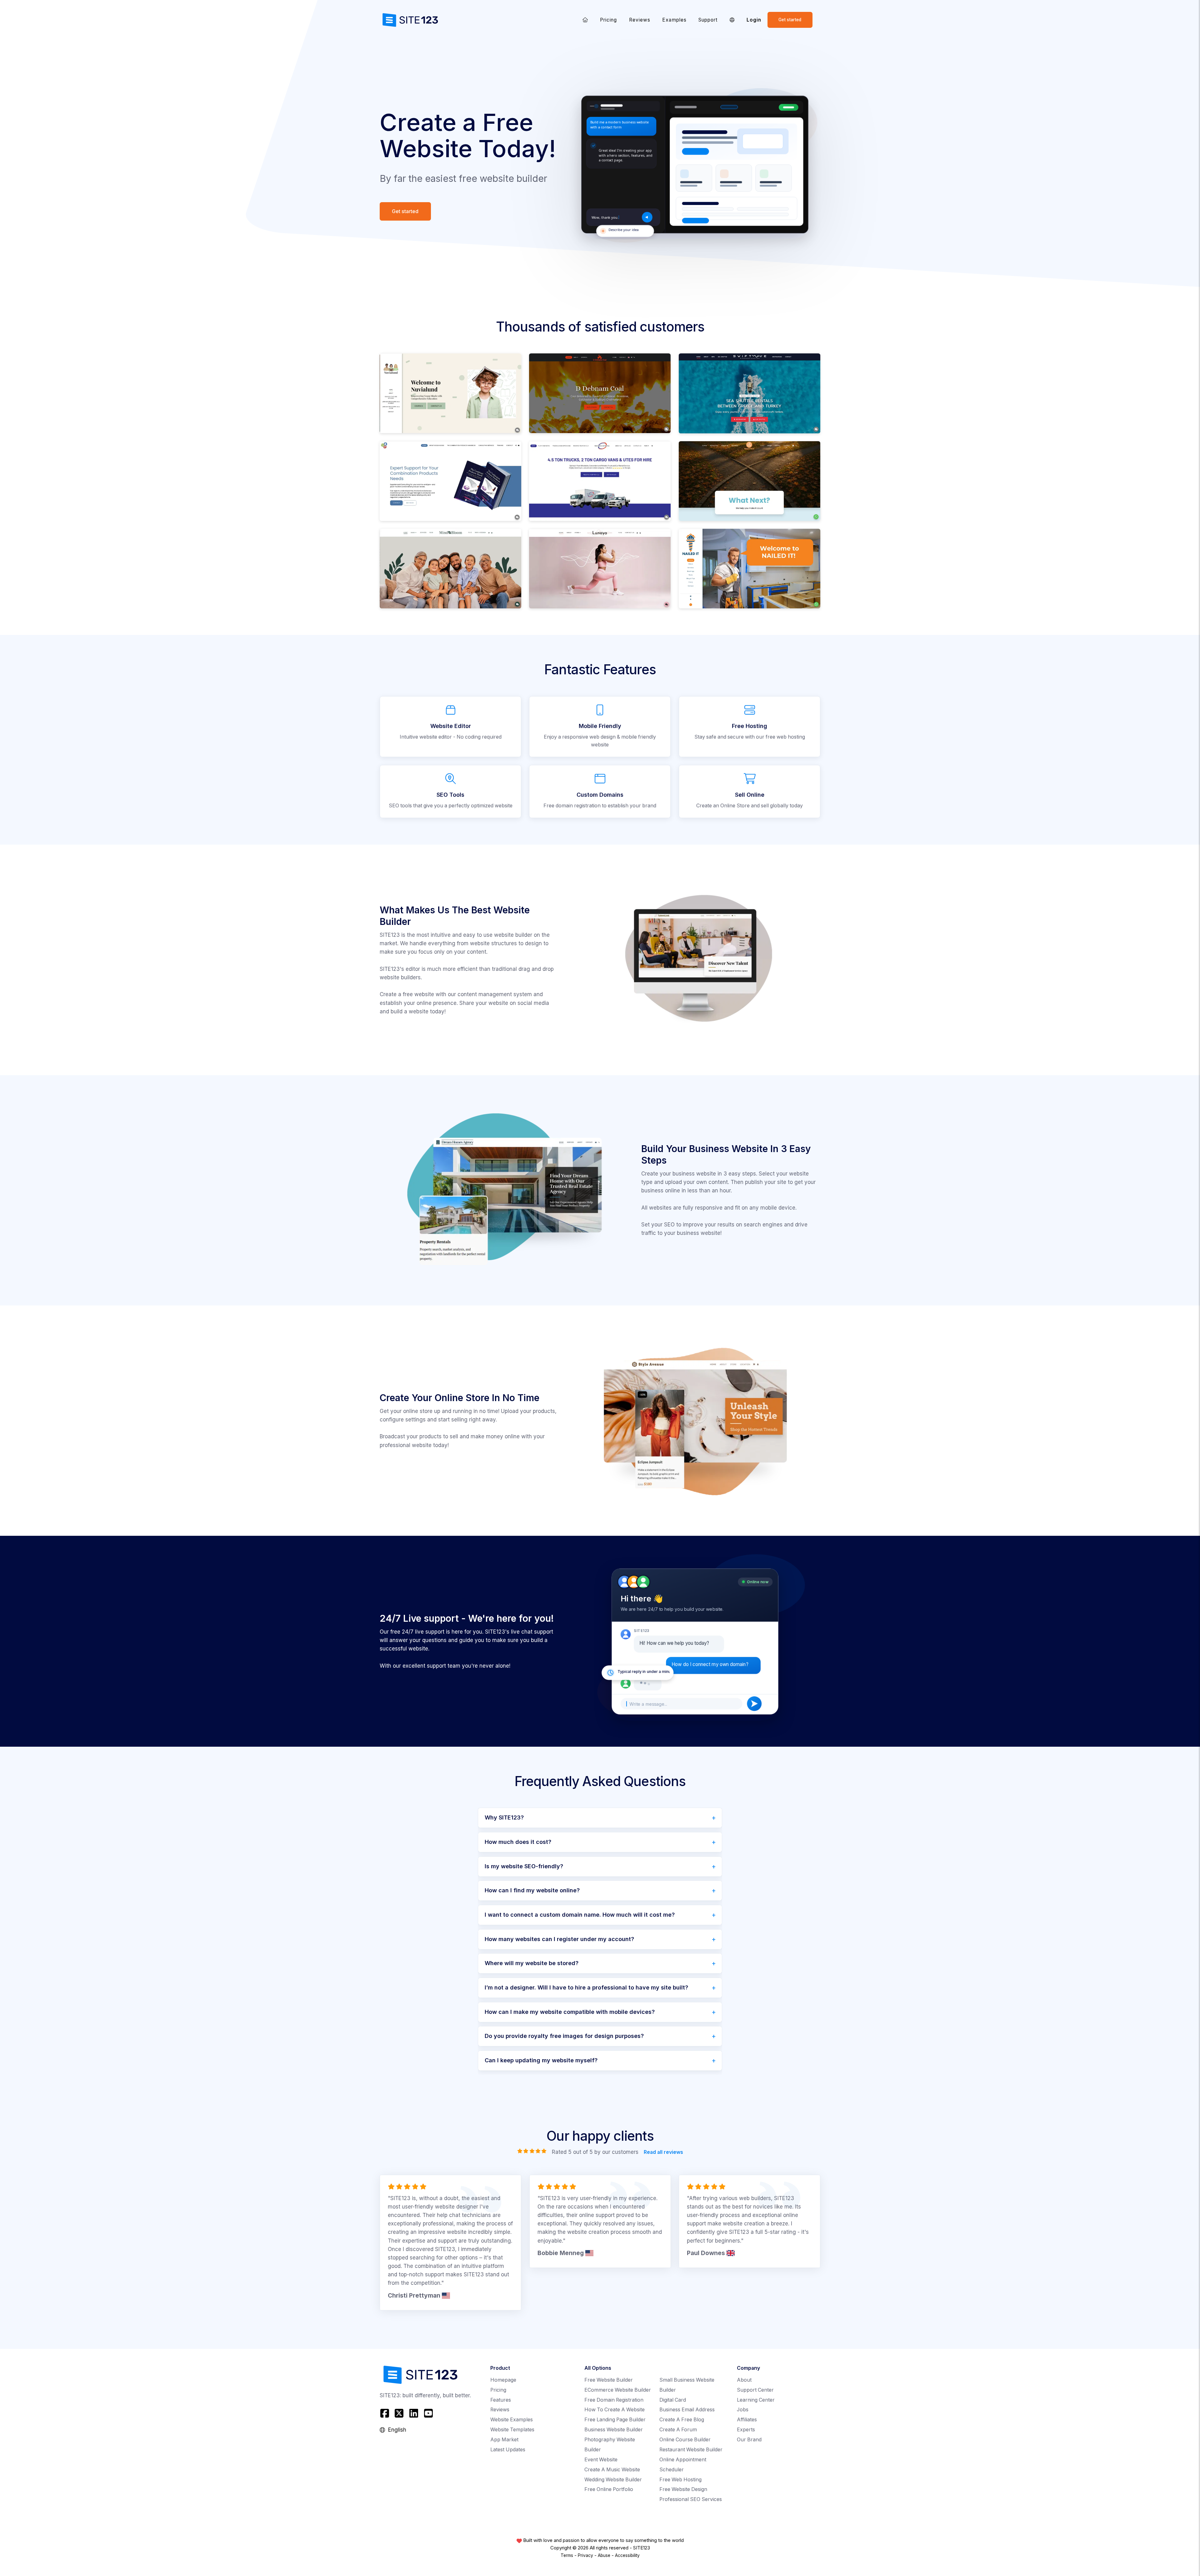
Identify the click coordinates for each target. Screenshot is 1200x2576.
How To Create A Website (615, 2410)
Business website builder (614, 2430)
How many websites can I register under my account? (559, 1939)
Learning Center (756, 2400)
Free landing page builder (615, 2420)
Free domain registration (614, 2400)
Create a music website (612, 2470)
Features (501, 2400)
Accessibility (627, 2555)
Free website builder (609, 2380)
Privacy (585, 2555)
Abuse (604, 2555)
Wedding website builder (613, 2480)
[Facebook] (385, 2413)
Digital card (673, 2400)
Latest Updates (508, 2450)
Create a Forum (678, 2430)
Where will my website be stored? (532, 1963)
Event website (601, 2460)
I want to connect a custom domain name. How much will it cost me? (580, 1915)
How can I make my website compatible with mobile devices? (570, 2012)
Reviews (640, 20)
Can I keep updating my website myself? (541, 2060)
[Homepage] (585, 20)
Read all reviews (663, 2152)
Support (708, 20)
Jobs (743, 2410)
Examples (674, 20)
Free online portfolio (609, 2489)
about (744, 2380)
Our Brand (749, 2440)
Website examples (512, 2420)
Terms (567, 2555)
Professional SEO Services (691, 2499)
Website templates (512, 2430)
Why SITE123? (504, 1817)
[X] (399, 2413)
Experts (746, 2430)
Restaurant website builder (691, 2450)
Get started (790, 20)
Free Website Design (683, 2489)
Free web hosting (680, 2480)
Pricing (608, 20)
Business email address (687, 2410)
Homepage (503, 2380)
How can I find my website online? (532, 1890)
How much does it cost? (518, 1842)
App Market (504, 2440)
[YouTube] (428, 2413)
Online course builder (685, 2440)
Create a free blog (682, 2420)
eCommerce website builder (618, 2390)
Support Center (755, 2390)
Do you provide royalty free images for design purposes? (564, 2036)
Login (754, 20)
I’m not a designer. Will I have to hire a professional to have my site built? (586, 1987)
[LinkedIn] (414, 2413)
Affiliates (747, 2420)
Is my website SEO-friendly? (524, 1866)
